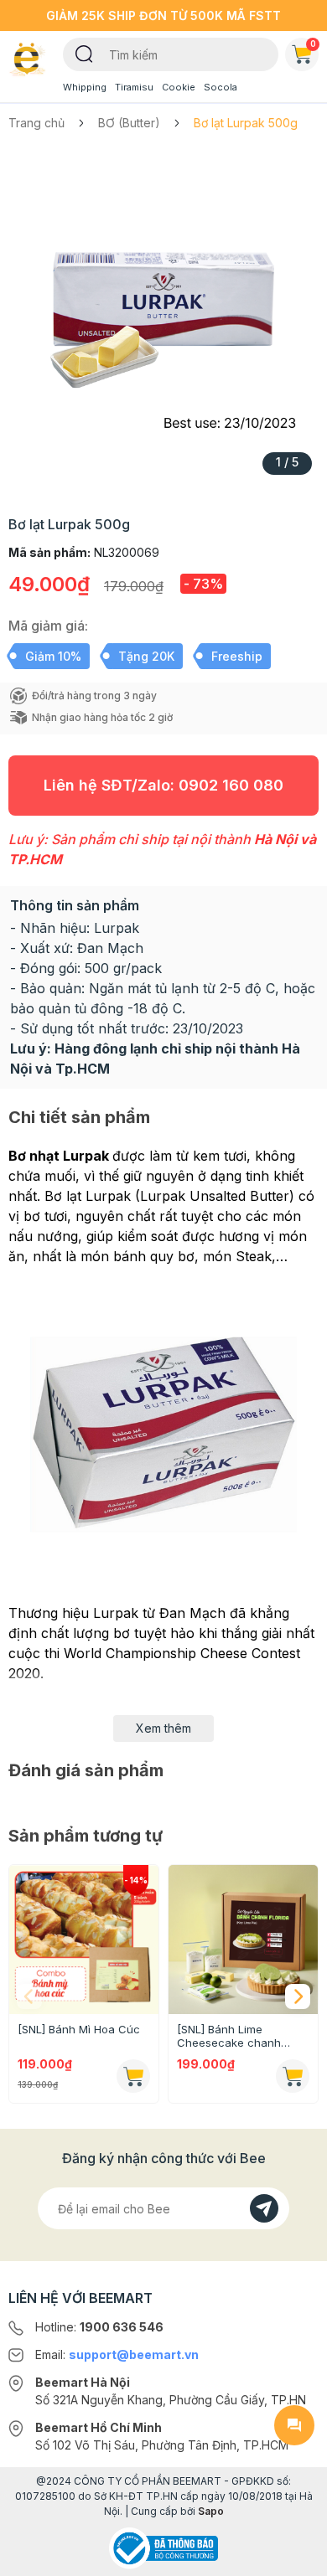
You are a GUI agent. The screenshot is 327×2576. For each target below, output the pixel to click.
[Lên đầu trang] (294, 2556)
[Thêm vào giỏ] (133, 2076)
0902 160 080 (231, 785)
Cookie (179, 87)
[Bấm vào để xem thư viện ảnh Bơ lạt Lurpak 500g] (163, 318)
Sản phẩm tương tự (86, 1836)
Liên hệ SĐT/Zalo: (163, 785)
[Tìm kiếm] (84, 53)
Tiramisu (134, 87)
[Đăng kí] (264, 2208)
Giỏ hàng (313, 44)
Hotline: (99, 2327)
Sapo (211, 2511)
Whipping (85, 87)
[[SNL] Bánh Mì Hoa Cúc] (84, 1940)
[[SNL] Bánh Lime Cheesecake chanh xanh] (243, 1940)
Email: (117, 2354)
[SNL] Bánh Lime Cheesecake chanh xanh (229, 2036)
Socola (221, 87)
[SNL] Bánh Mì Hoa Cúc (79, 2029)
